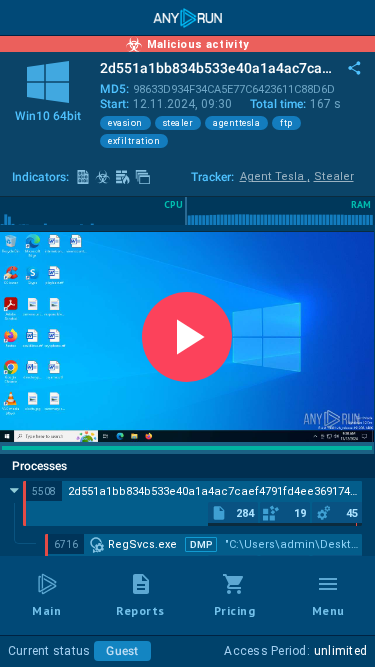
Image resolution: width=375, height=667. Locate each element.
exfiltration (134, 141)
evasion (125, 123)
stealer (178, 123)
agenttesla (236, 123)
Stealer (334, 176)
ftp (286, 123)
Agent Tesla (275, 176)
